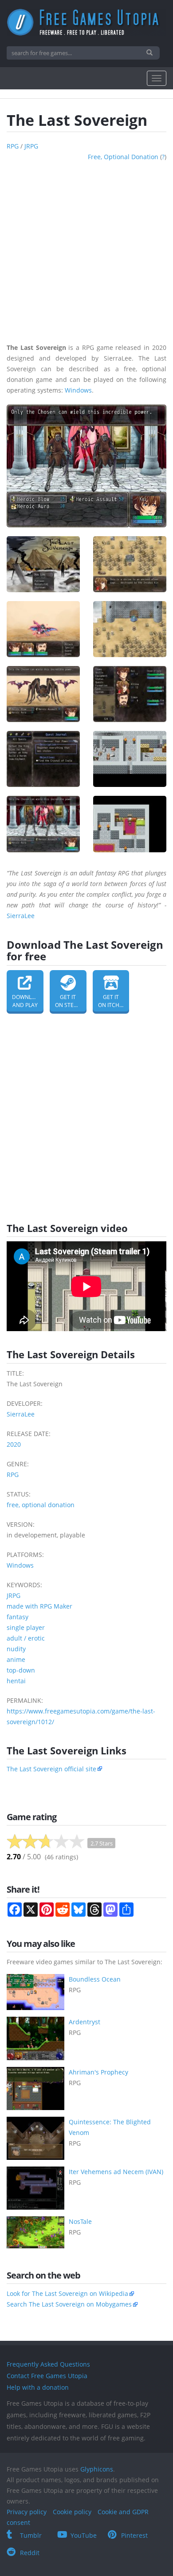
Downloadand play (28, 1001)
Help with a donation (38, 2387)
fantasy (18, 1617)
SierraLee (21, 916)
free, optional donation (123, 157)
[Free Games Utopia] (86, 22)
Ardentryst (85, 2022)
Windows (78, 390)
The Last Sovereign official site (51, 1769)
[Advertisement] (86, 249)
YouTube (84, 2535)
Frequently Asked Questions (48, 2364)
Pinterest (134, 2535)
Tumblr (31, 2535)
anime (16, 1659)
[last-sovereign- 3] (43, 629)
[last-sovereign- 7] (43, 759)
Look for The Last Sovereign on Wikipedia (67, 2293)
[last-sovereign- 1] (43, 564)
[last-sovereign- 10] (130, 824)
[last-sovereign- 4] (130, 629)
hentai (16, 1681)
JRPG (31, 146)
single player (26, 1627)
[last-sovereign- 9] (43, 824)
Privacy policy (27, 2512)
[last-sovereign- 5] (43, 694)
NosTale (80, 2221)
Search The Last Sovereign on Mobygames (69, 2304)
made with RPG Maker (39, 1606)
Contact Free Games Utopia (47, 2376)
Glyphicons (97, 2469)
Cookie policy (72, 2512)
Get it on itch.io (112, 1001)
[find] (151, 53)
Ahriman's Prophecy (98, 2072)
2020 (14, 1444)
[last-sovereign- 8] (130, 759)
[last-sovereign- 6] (130, 694)
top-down (21, 1670)
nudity (16, 1649)
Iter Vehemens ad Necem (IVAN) (116, 2172)
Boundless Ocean (95, 1979)
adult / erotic (26, 1638)
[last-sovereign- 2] (130, 564)
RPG (13, 146)
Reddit (30, 2553)
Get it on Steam (69, 1001)
